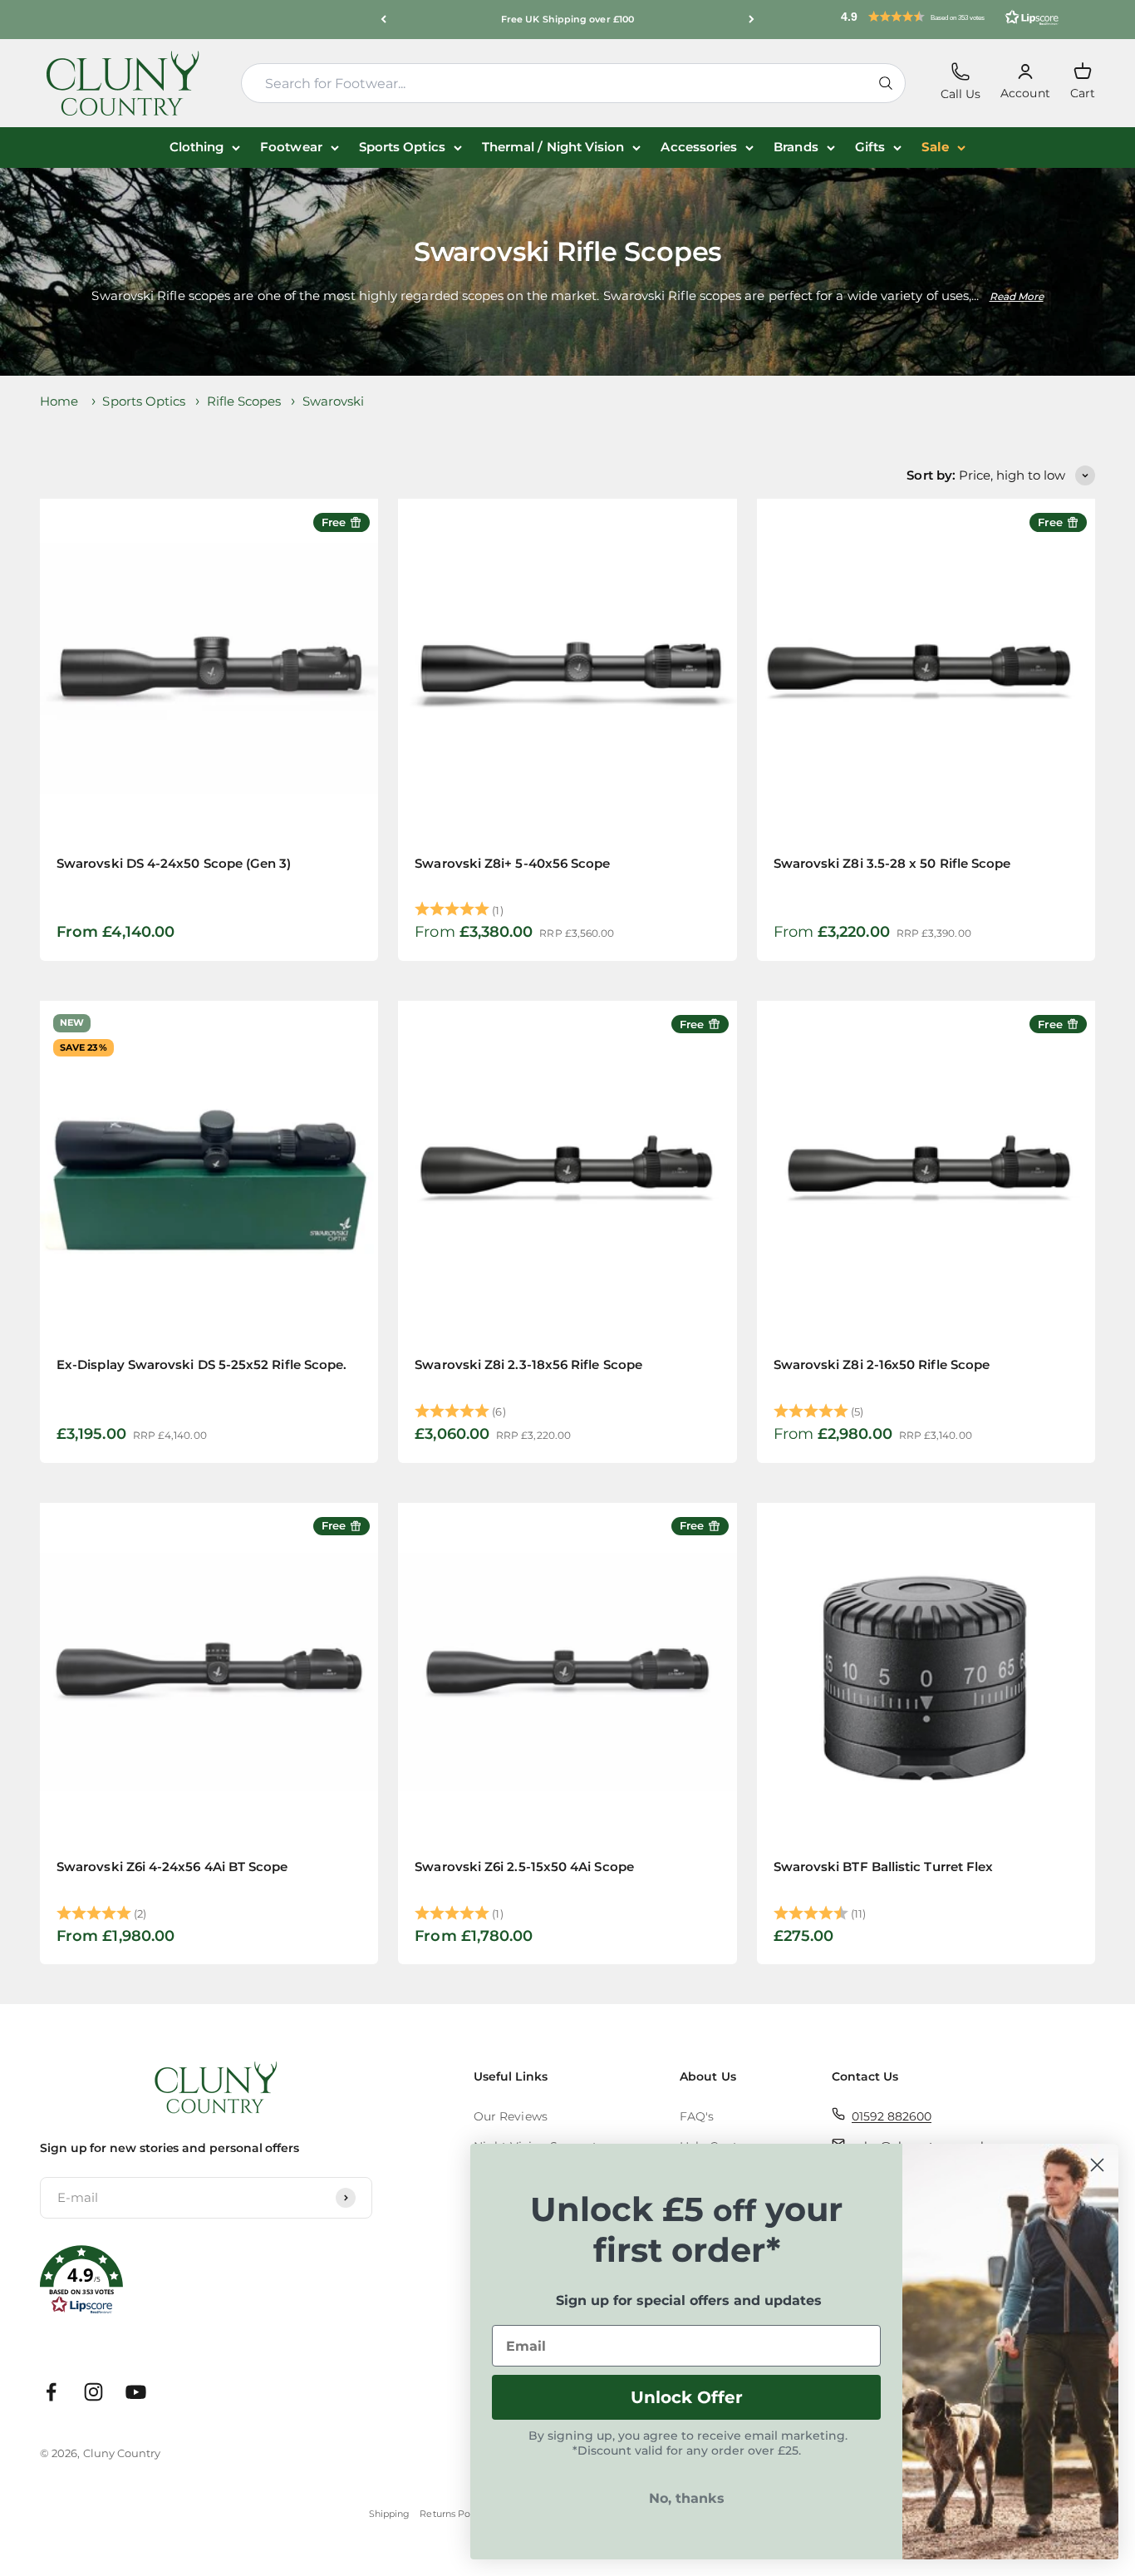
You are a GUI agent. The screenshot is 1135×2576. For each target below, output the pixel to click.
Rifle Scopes (244, 401)
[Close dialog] (1097, 2165)
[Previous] (383, 20)
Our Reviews (511, 2116)
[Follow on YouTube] (136, 2392)
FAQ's (697, 2116)
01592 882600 (892, 2116)
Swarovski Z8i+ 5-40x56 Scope (512, 863)
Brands (796, 147)
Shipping (390, 2514)
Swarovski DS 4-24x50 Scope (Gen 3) (174, 863)
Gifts (870, 147)
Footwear (291, 147)
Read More (1017, 296)
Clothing (197, 147)
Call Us (961, 82)
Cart (1083, 81)
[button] (950, 17)
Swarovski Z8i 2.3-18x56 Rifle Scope (528, 1364)
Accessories (699, 147)
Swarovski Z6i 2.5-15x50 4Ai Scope (524, 1867)
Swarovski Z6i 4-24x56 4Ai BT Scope (172, 1867)
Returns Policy (452, 2514)
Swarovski (334, 401)
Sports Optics (402, 147)
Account (1025, 82)
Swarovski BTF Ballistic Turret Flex (884, 1867)
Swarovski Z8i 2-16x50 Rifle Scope (882, 1364)
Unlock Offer (687, 2397)
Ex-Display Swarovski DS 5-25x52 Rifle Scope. (201, 1364)
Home (59, 401)
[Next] (752, 20)
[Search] (886, 83)
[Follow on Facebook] (51, 2392)
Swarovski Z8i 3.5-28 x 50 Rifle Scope (892, 863)
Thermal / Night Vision (553, 147)
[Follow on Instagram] (93, 2392)
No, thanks (687, 2498)
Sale (935, 147)
